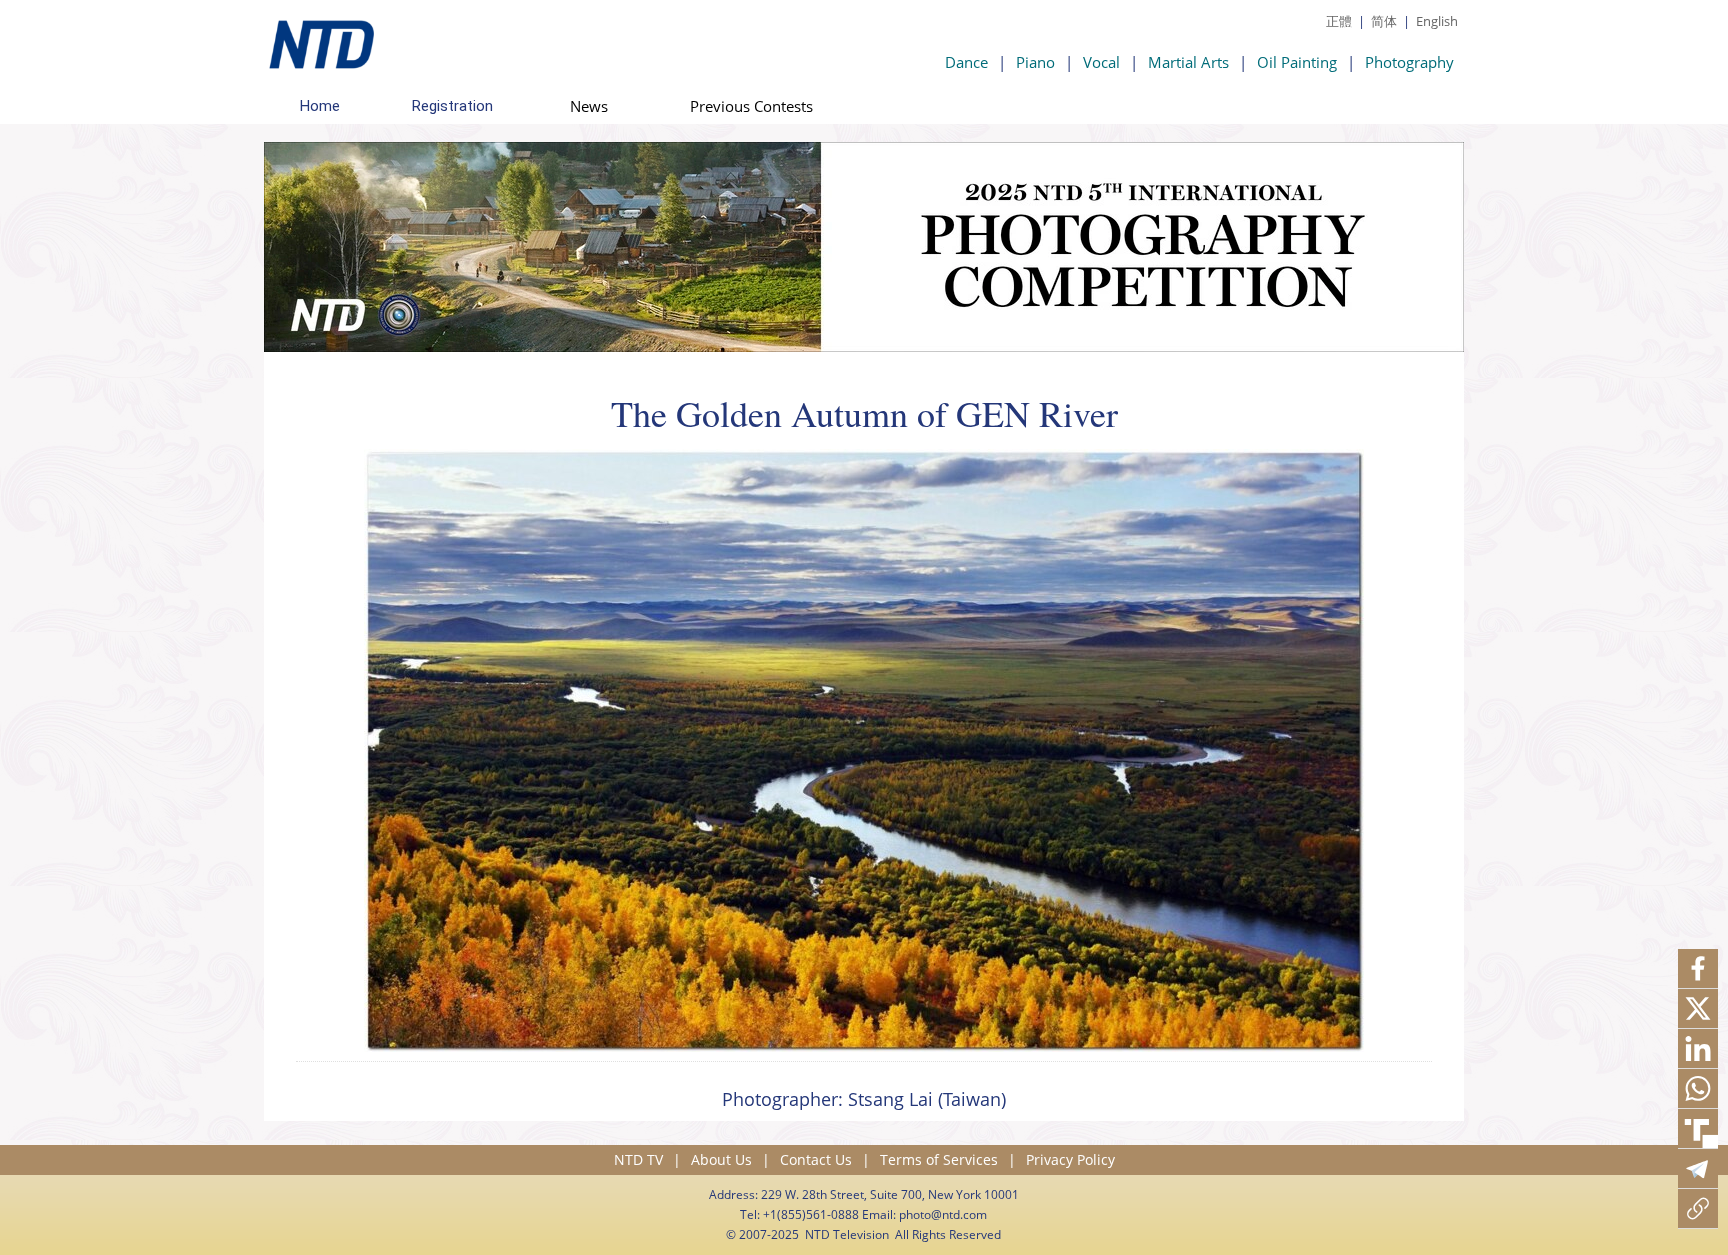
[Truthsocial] (1698, 1129)
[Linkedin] (1698, 1049)
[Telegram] (1698, 1169)
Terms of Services (939, 1159)
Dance (966, 62)
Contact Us (816, 1159)
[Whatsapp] (1698, 1089)
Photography (1409, 62)
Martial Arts (1188, 62)
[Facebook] (1698, 969)
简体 (1384, 21)
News (589, 106)
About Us (721, 1159)
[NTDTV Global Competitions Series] (319, 40)
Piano (1035, 62)
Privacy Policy (1070, 1159)
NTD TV (638, 1159)
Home (320, 106)
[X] (1698, 1009)
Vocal (1101, 62)
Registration (452, 106)
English (1437, 21)
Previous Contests (751, 106)
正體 (1339, 21)
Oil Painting (1297, 62)
